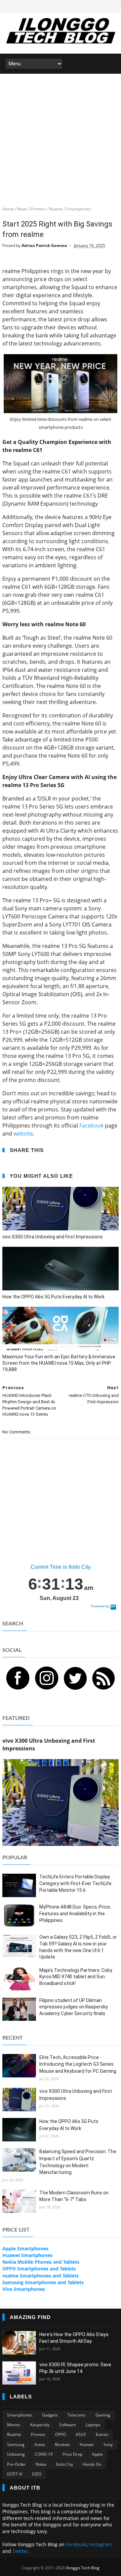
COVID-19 (44, 2454)
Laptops (93, 2425)
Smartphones (20, 2415)
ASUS (81, 2434)
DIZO (37, 2474)
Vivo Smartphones (24, 2289)
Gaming (103, 2415)
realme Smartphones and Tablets (41, 2276)
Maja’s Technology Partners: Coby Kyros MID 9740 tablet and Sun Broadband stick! (76, 1977)
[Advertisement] (61, 137)
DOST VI (15, 2474)
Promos (38, 2434)
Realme (14, 2434)
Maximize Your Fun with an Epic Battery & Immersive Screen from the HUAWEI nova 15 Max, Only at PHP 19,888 (59, 1363)
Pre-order (16, 2464)
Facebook (91, 1125)
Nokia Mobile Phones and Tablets (41, 2262)
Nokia (41, 2464)
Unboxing (16, 2454)
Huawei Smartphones (27, 2255)
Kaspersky (40, 2425)
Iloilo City (65, 2464)
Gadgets (50, 2415)
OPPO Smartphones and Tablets (39, 2269)
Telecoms (77, 2415)
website (23, 1134)
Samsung (16, 2444)
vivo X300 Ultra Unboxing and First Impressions (53, 1237)
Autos (40, 2444)
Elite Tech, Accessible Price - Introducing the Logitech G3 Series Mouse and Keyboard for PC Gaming (78, 2064)
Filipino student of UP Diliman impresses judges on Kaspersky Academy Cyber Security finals (74, 2007)
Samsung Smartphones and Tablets (43, 2282)
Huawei (87, 2444)
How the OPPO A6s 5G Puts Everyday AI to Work (53, 1297)
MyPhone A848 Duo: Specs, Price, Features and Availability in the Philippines (75, 1913)
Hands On (92, 2464)
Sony (108, 2444)
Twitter (20, 2551)
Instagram (100, 2544)
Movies (14, 2425)
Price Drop (72, 2454)
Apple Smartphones (25, 2248)
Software (68, 2425)
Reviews (62, 2444)
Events (102, 2434)
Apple (97, 2454)
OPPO (61, 2434)
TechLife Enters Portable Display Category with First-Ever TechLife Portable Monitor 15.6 (75, 1883)
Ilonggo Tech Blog (83, 2568)
